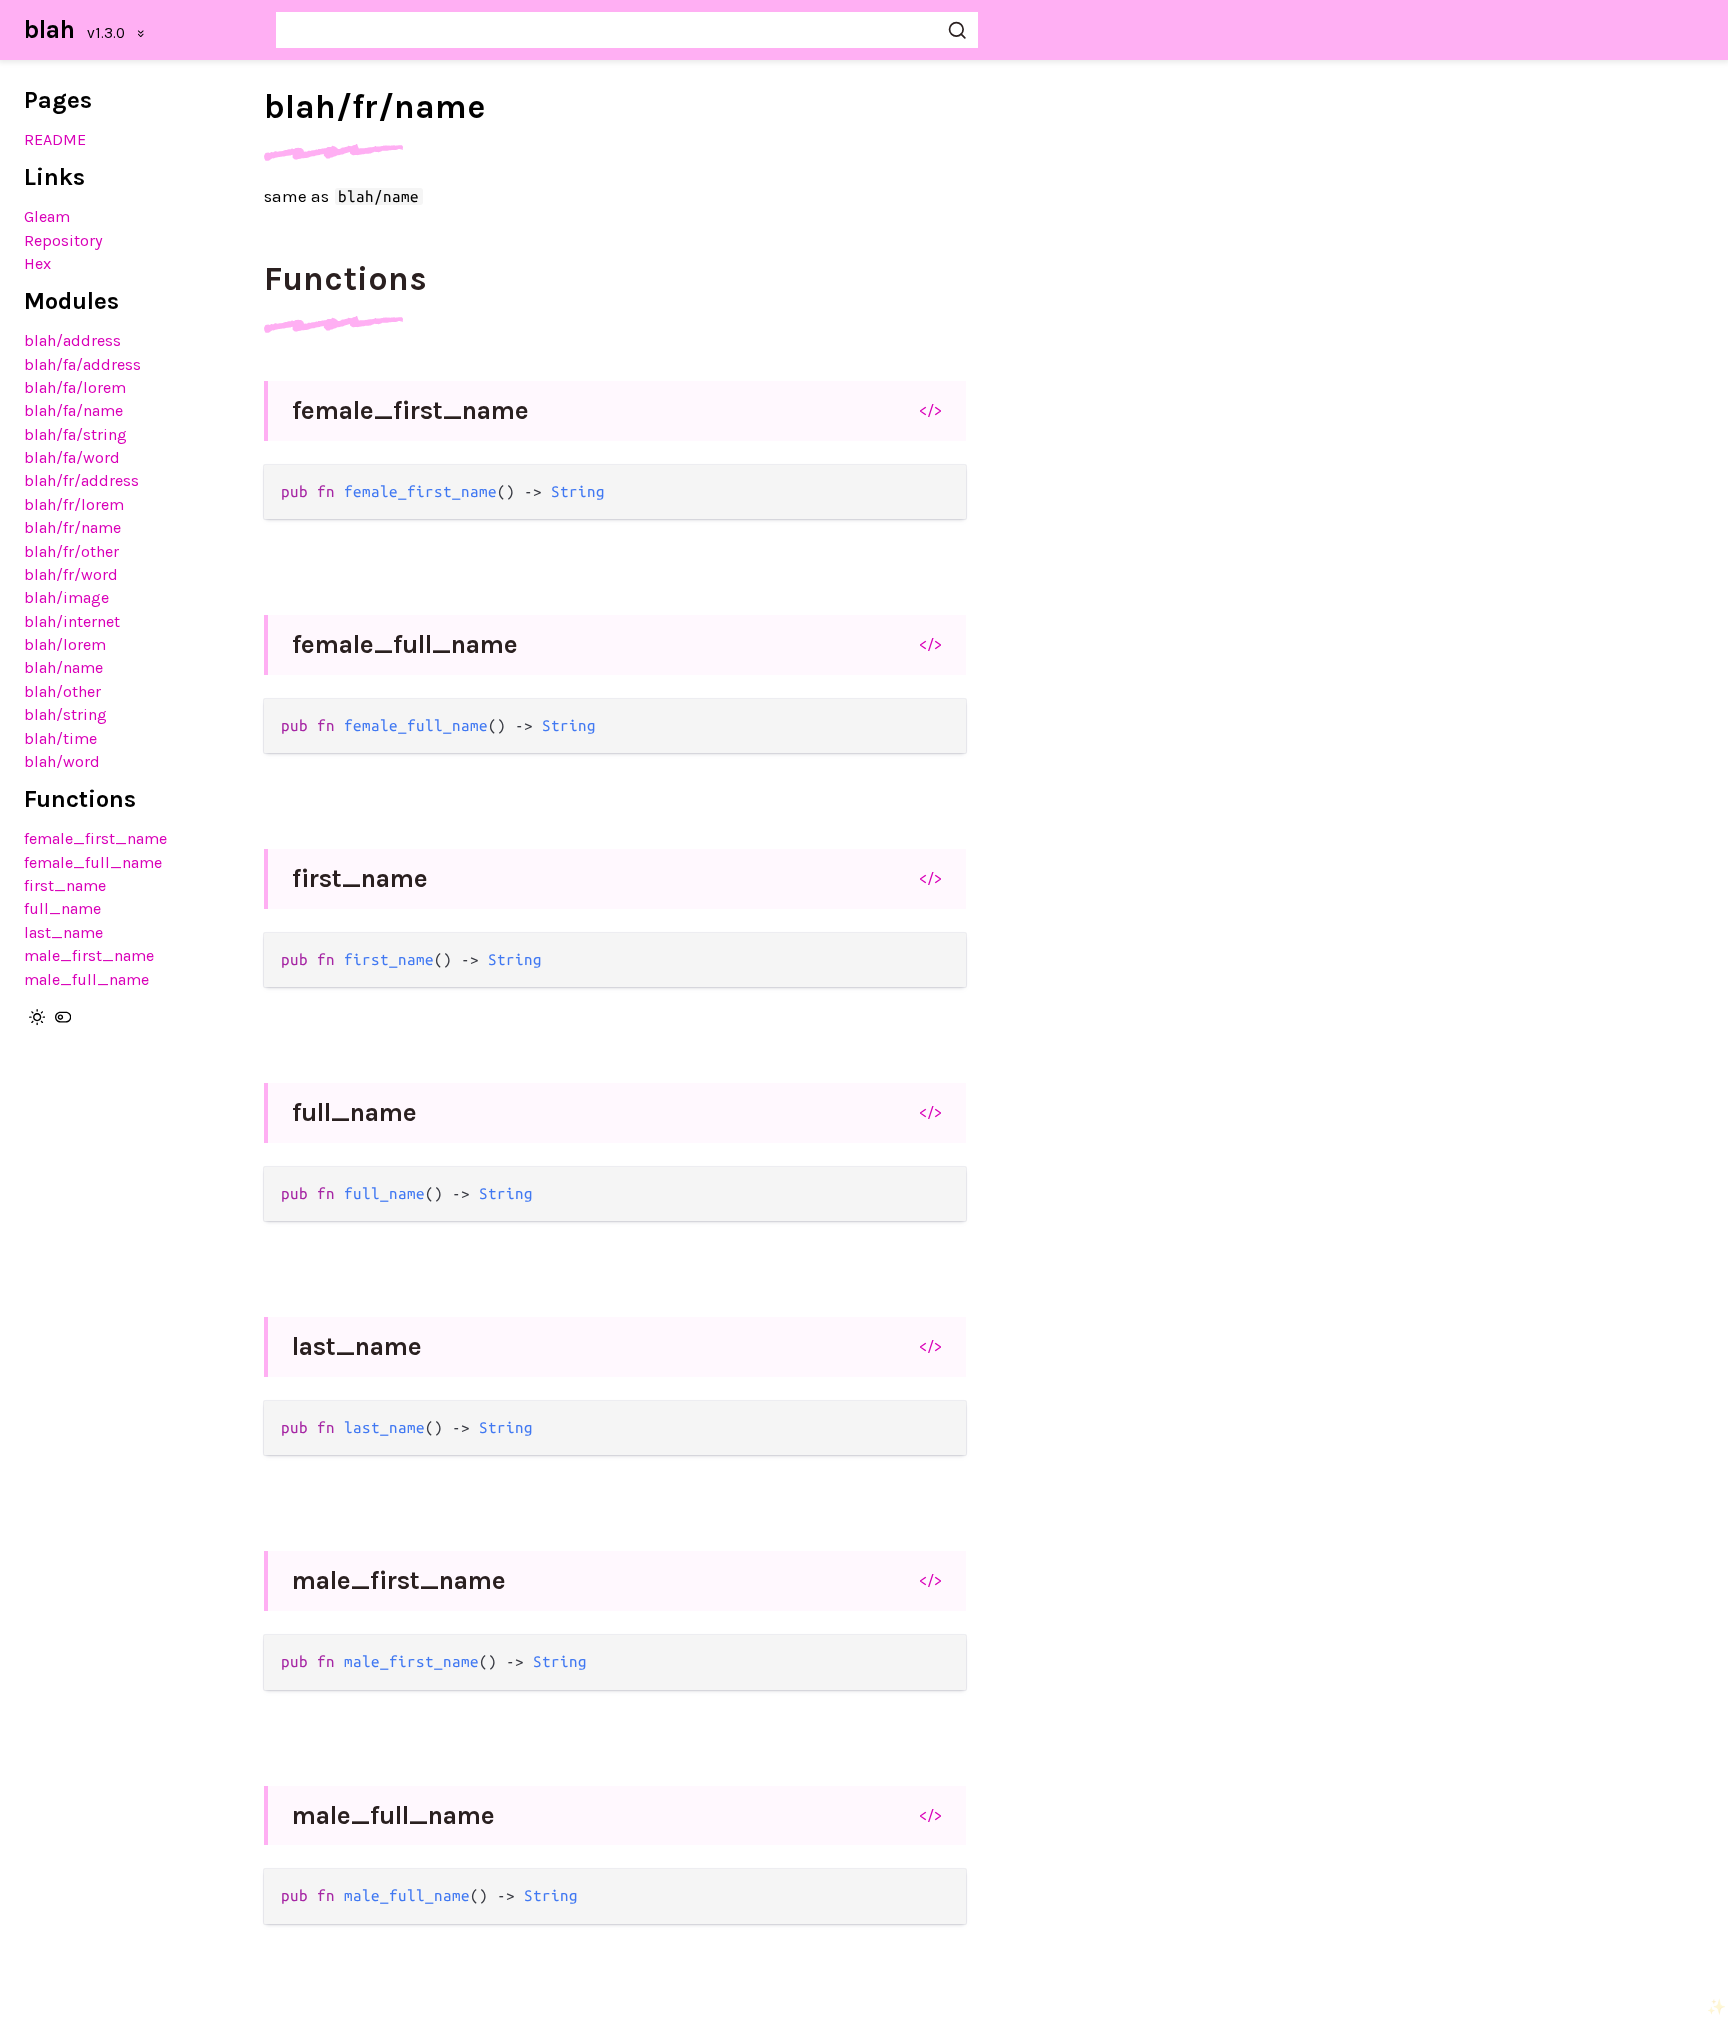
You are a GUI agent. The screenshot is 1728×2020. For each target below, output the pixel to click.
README (55, 139)
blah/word (62, 761)
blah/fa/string (75, 434)
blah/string (65, 714)
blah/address (72, 340)
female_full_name (93, 862)
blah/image (66, 597)
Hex (37, 263)
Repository (63, 240)
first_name (65, 885)
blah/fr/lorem (74, 504)
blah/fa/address (82, 364)
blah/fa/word (72, 457)
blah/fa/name (73, 410)
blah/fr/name (72, 527)
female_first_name (95, 838)
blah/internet (72, 621)
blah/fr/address (81, 480)
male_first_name (89, 955)
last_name (63, 932)
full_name (62, 908)
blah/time (60, 738)
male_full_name (86, 979)
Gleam (47, 216)
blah (49, 29)
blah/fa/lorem (75, 387)
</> (930, 410)
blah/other (62, 691)
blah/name (63, 667)
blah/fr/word (71, 574)
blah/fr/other (71, 551)
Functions (345, 279)
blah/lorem (65, 644)
